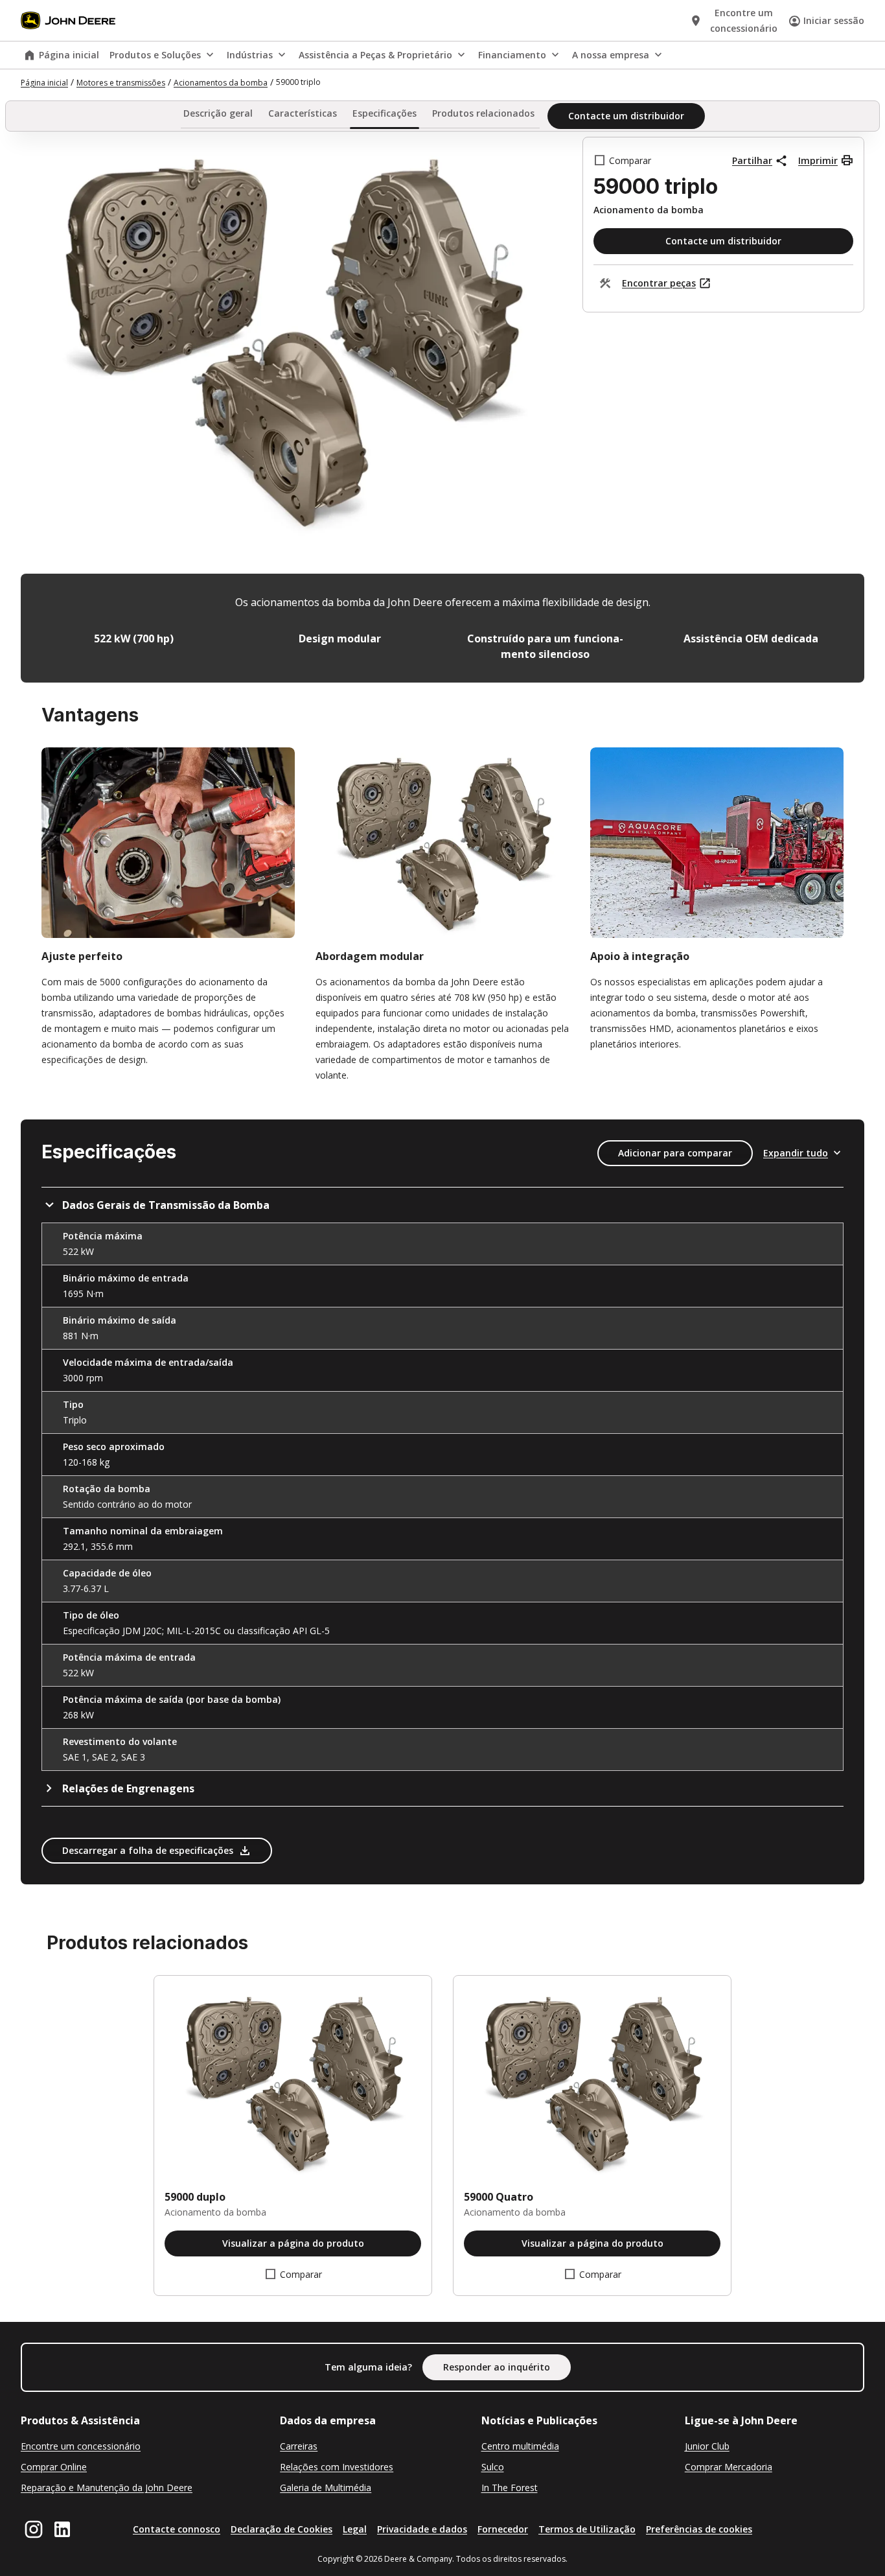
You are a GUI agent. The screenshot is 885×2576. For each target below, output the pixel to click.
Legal (355, 2529)
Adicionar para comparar (675, 1153)
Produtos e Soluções (155, 55)
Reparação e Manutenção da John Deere (107, 2488)
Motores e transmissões (121, 83)
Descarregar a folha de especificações (148, 1850)
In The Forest (510, 2488)
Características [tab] (303, 114)
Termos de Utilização (587, 2529)
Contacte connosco (177, 2529)
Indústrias (250, 55)
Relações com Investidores (337, 2467)
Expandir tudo (796, 1153)
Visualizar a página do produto (293, 2243)
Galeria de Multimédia (326, 2488)
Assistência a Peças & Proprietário (375, 55)
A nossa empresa (611, 55)
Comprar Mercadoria (729, 2467)
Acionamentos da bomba (221, 83)
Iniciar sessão (834, 20)
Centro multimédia (520, 2446)
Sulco (493, 2467)
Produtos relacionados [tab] (483, 114)
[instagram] (34, 2529)
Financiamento (512, 55)
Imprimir (818, 160)
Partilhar (752, 160)
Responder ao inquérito (497, 2367)
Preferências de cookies (699, 2529)
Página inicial (69, 55)
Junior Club (707, 2446)
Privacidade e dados (422, 2529)
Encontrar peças (659, 283)
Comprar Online (54, 2467)
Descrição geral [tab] (218, 114)
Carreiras (299, 2446)
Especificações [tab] (385, 114)
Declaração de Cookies (282, 2529)
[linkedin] (62, 2529)
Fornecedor (503, 2529)
